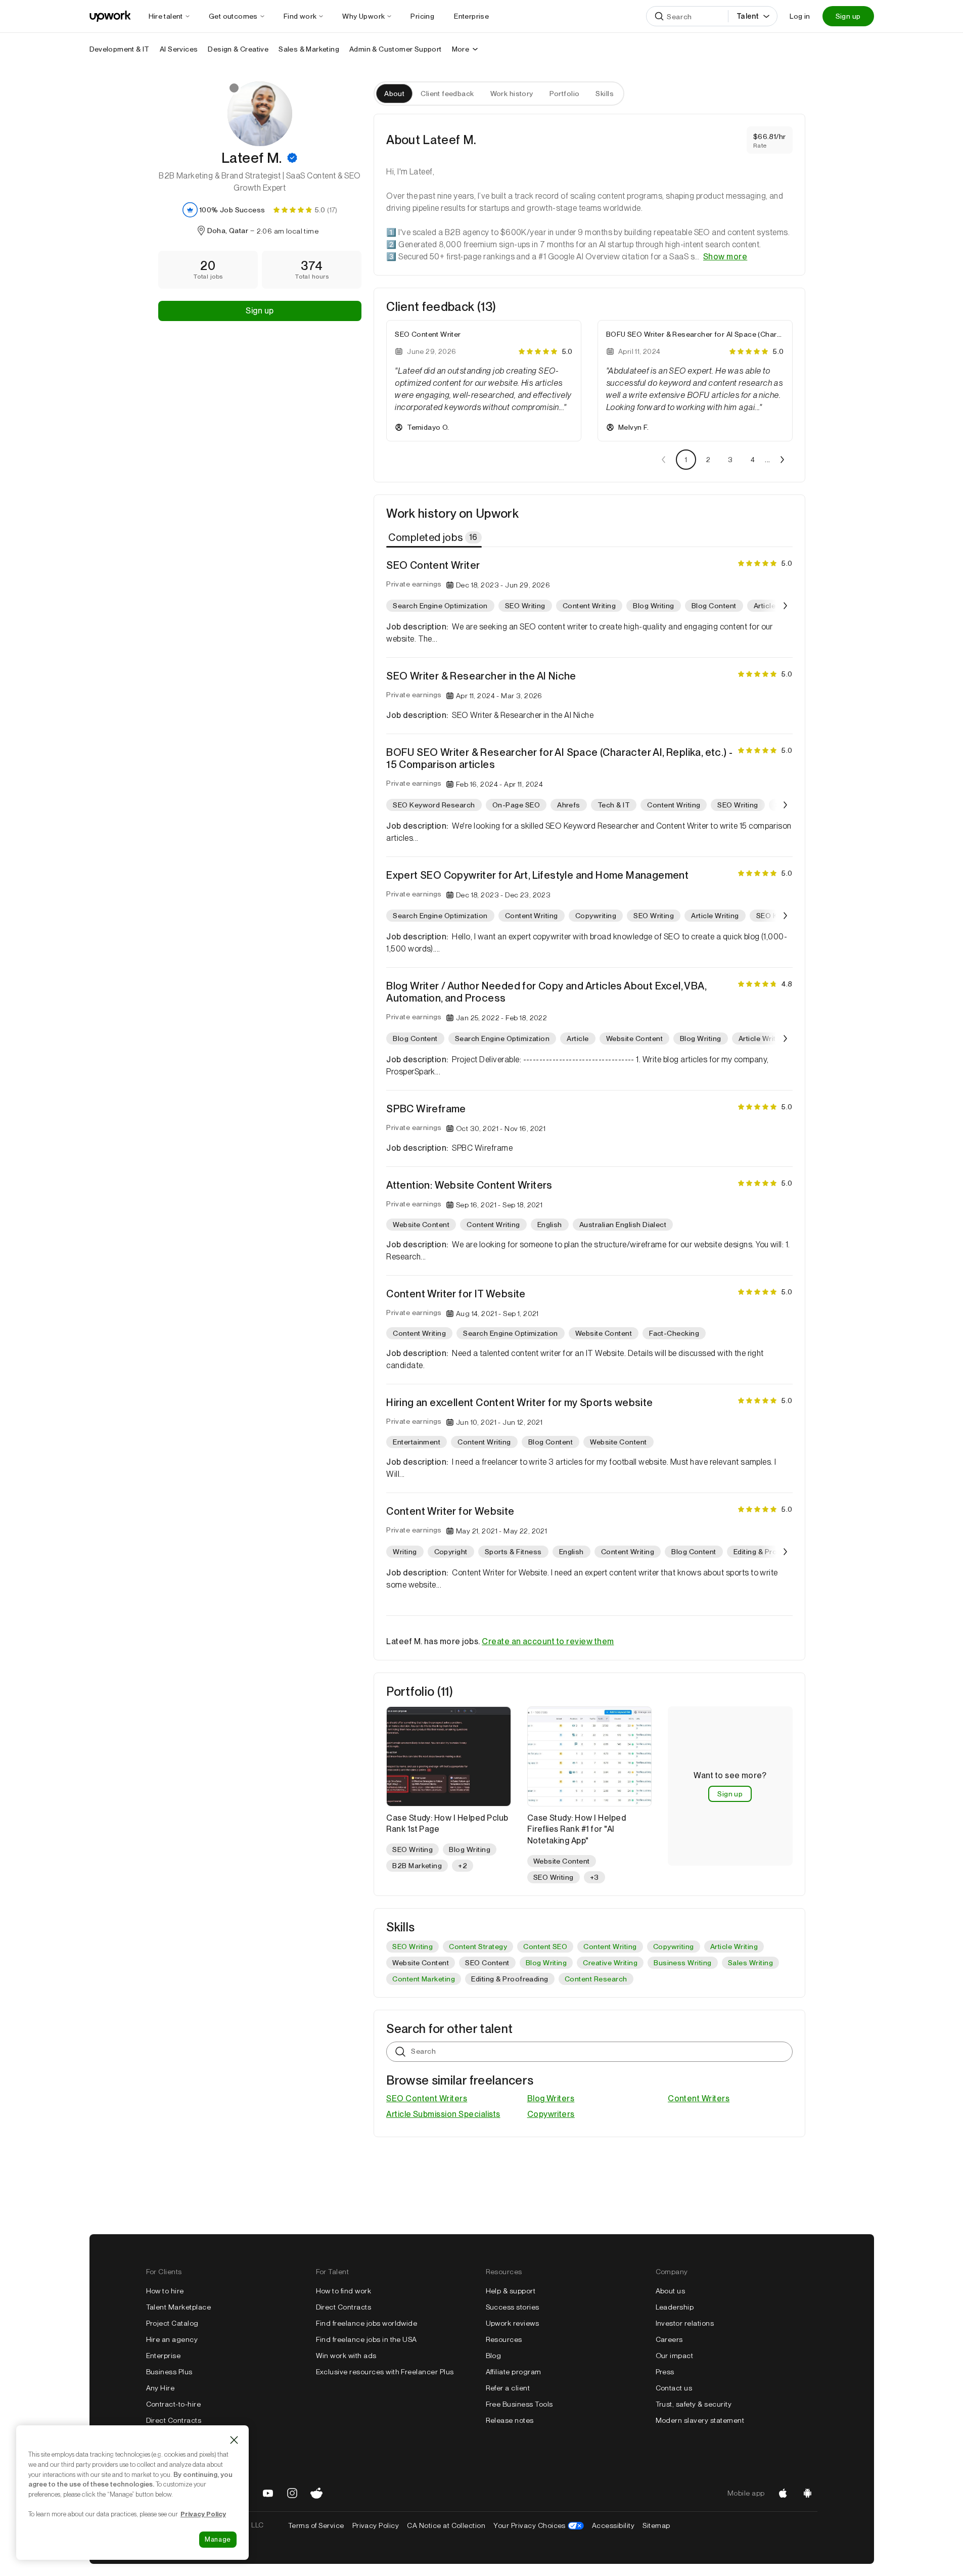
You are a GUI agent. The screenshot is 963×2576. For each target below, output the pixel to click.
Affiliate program (514, 2372)
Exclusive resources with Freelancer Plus (385, 2372)
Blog (494, 2356)
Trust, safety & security (694, 2404)
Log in (800, 16)
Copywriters (551, 2114)
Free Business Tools (519, 2404)
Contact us (674, 2388)
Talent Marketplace (179, 2307)
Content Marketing (424, 1979)
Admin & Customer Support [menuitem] (396, 49)
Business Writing (683, 1963)
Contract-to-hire (174, 2404)
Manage (218, 2539)
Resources (504, 2339)
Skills (605, 94)
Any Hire (160, 2388)
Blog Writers (551, 2098)
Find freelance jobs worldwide (367, 2323)
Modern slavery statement (700, 2420)
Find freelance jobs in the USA (366, 2339)
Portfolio (565, 94)
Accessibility (613, 2525)
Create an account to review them (548, 1641)
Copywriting (674, 1947)
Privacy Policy (376, 2525)
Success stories (513, 2307)
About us (671, 2291)
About (394, 94)
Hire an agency (172, 2339)
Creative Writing (610, 1963)
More (461, 49)
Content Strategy (478, 1947)
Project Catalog (172, 2323)
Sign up (848, 16)
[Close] (234, 2440)
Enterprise (164, 2356)
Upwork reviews (513, 2323)
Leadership (675, 2307)
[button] (292, 158)
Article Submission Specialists (443, 2114)
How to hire (165, 2291)
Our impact (675, 2356)
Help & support (511, 2291)
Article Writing (734, 1947)
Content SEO (545, 1947)
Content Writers (699, 2098)
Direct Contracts (174, 2420)
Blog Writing (546, 1963)
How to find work (344, 2291)
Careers (669, 2339)
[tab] (435, 537)
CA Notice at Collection (446, 2525)
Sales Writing (750, 1963)
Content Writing (610, 1947)
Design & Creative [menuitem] (238, 49)
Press (665, 2372)
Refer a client (508, 2388)
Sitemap (656, 2525)
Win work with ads (346, 2356)
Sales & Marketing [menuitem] (309, 49)
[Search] (659, 16)
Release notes (510, 2420)
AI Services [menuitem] (179, 49)
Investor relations (685, 2323)
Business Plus (169, 2372)
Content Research (596, 1979)
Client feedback (447, 94)
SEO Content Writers (427, 2098)
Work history (512, 94)
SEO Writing (412, 1947)
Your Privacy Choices (539, 2525)
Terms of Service (316, 2525)
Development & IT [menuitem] (120, 49)
